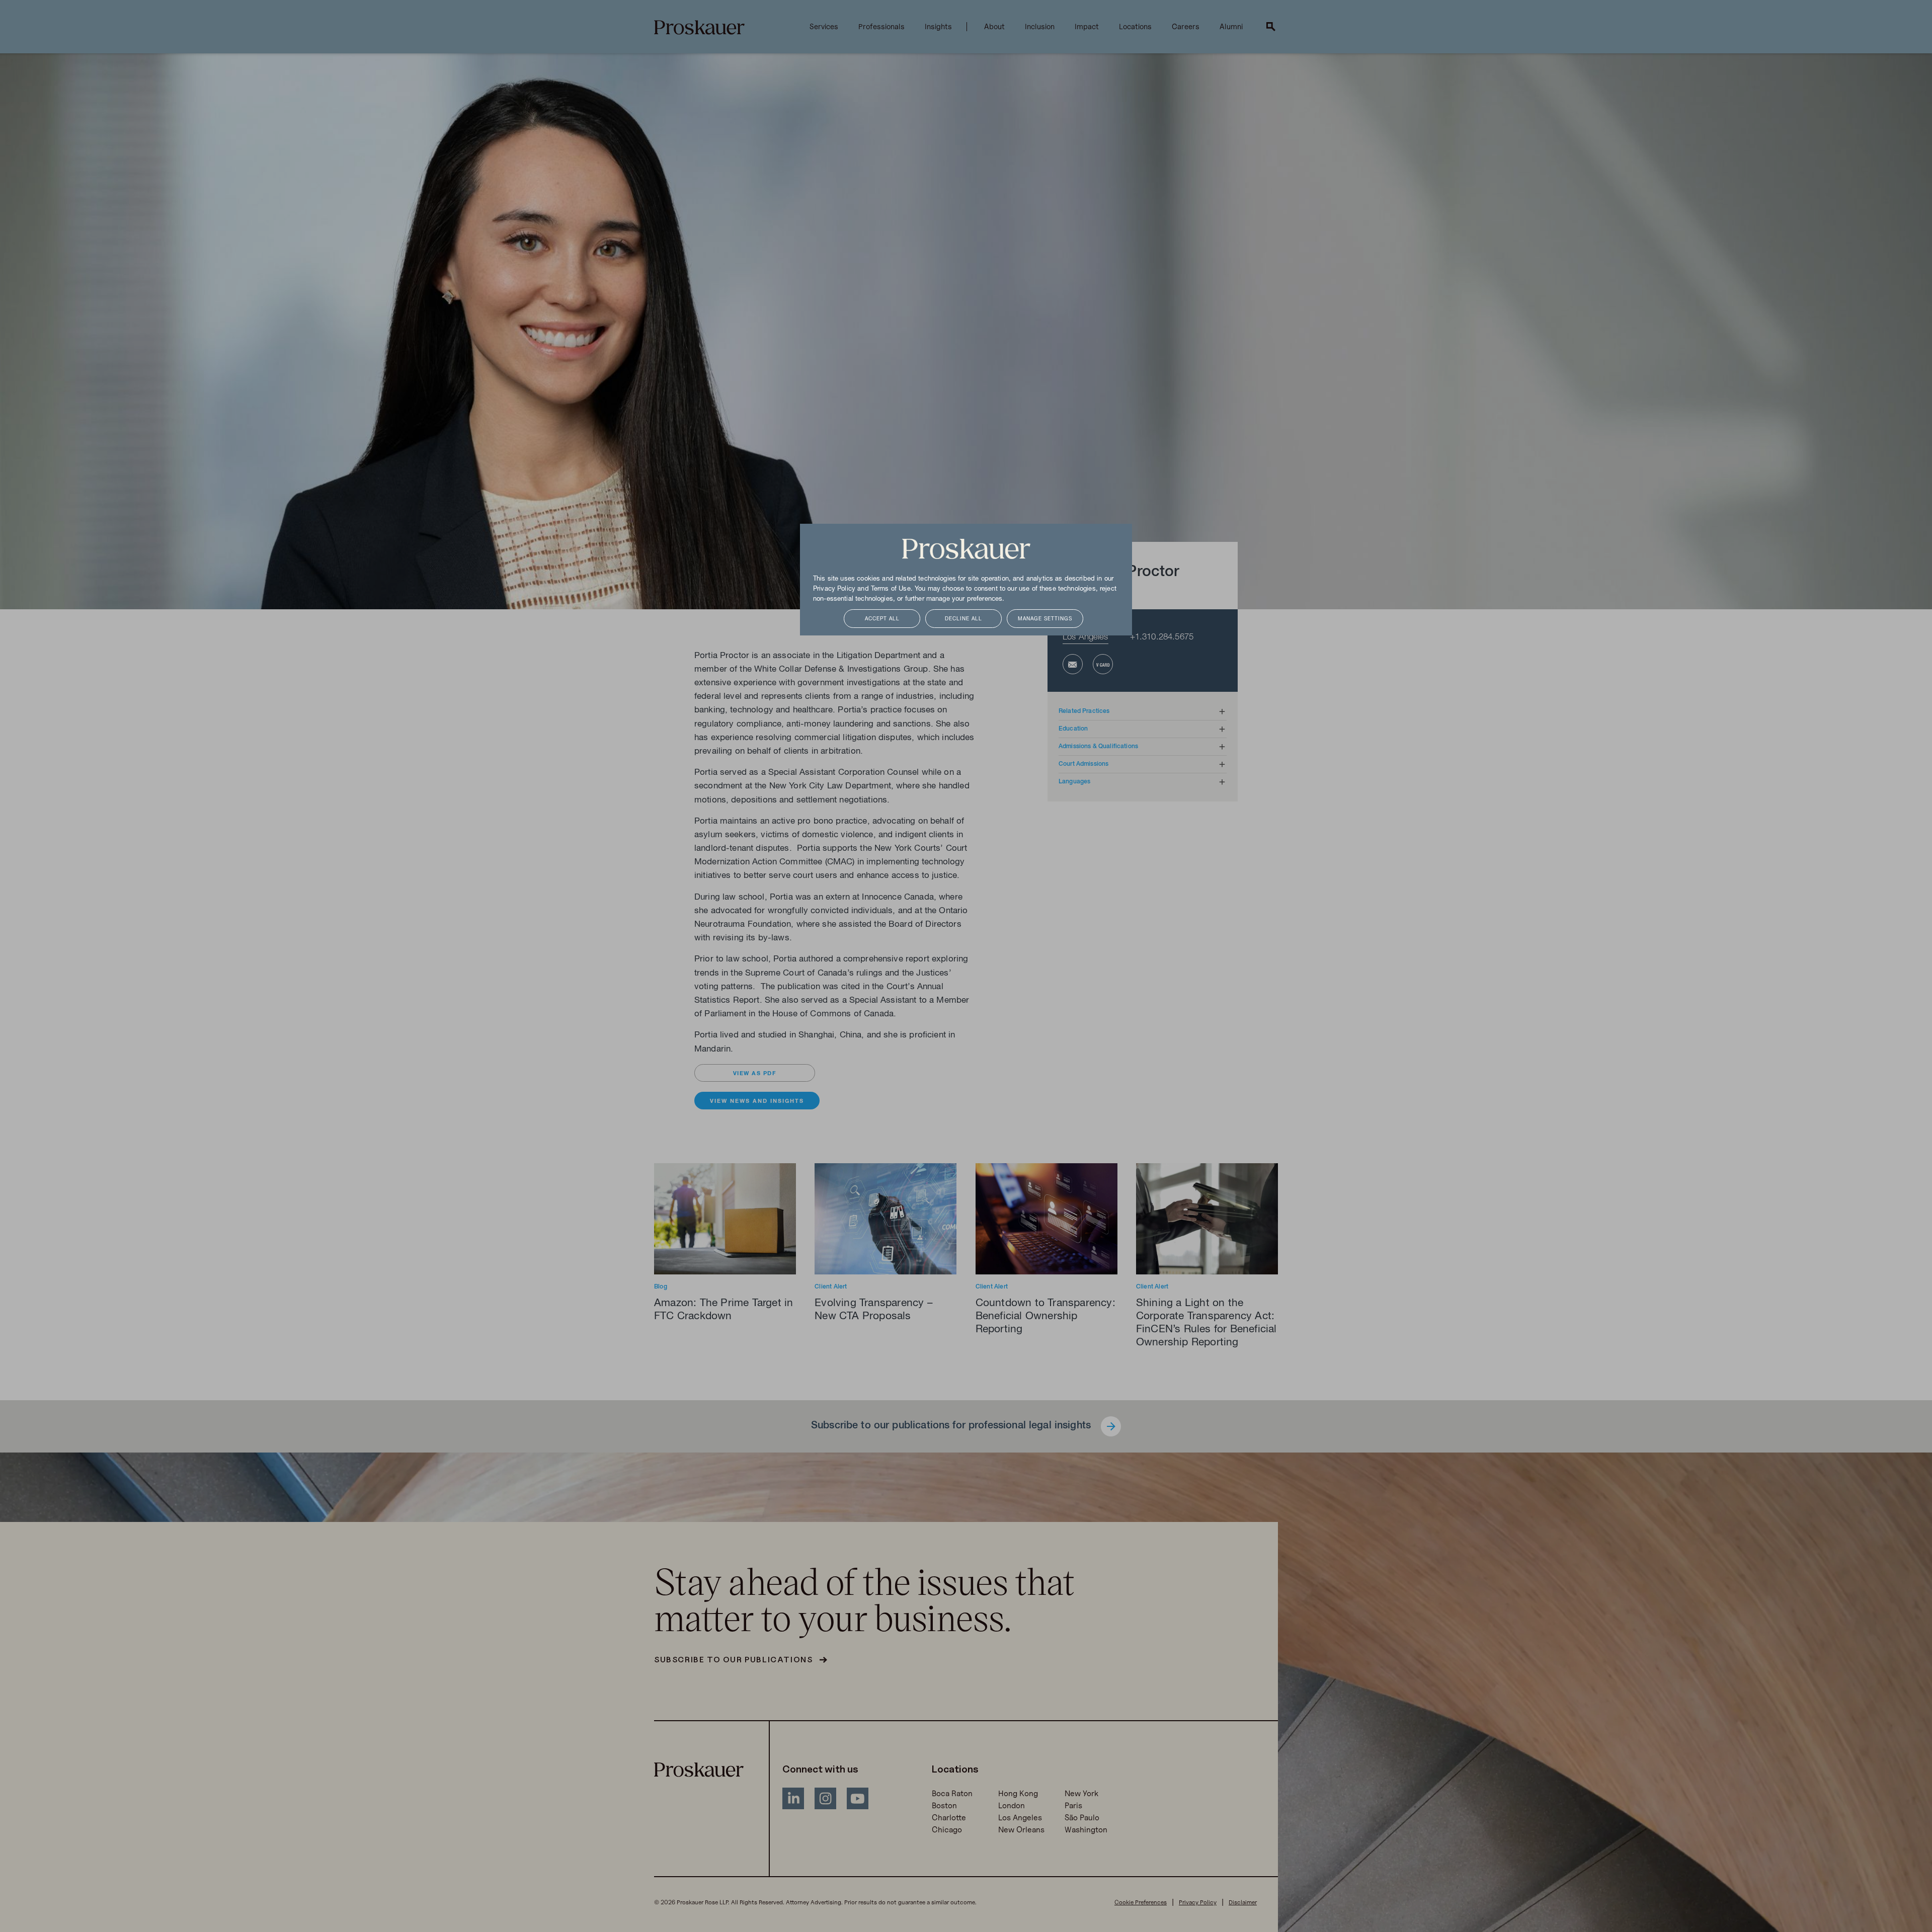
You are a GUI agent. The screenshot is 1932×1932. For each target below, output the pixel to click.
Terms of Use (891, 589)
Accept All (882, 619)
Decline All (963, 619)
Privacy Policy (834, 589)
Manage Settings (1045, 619)
